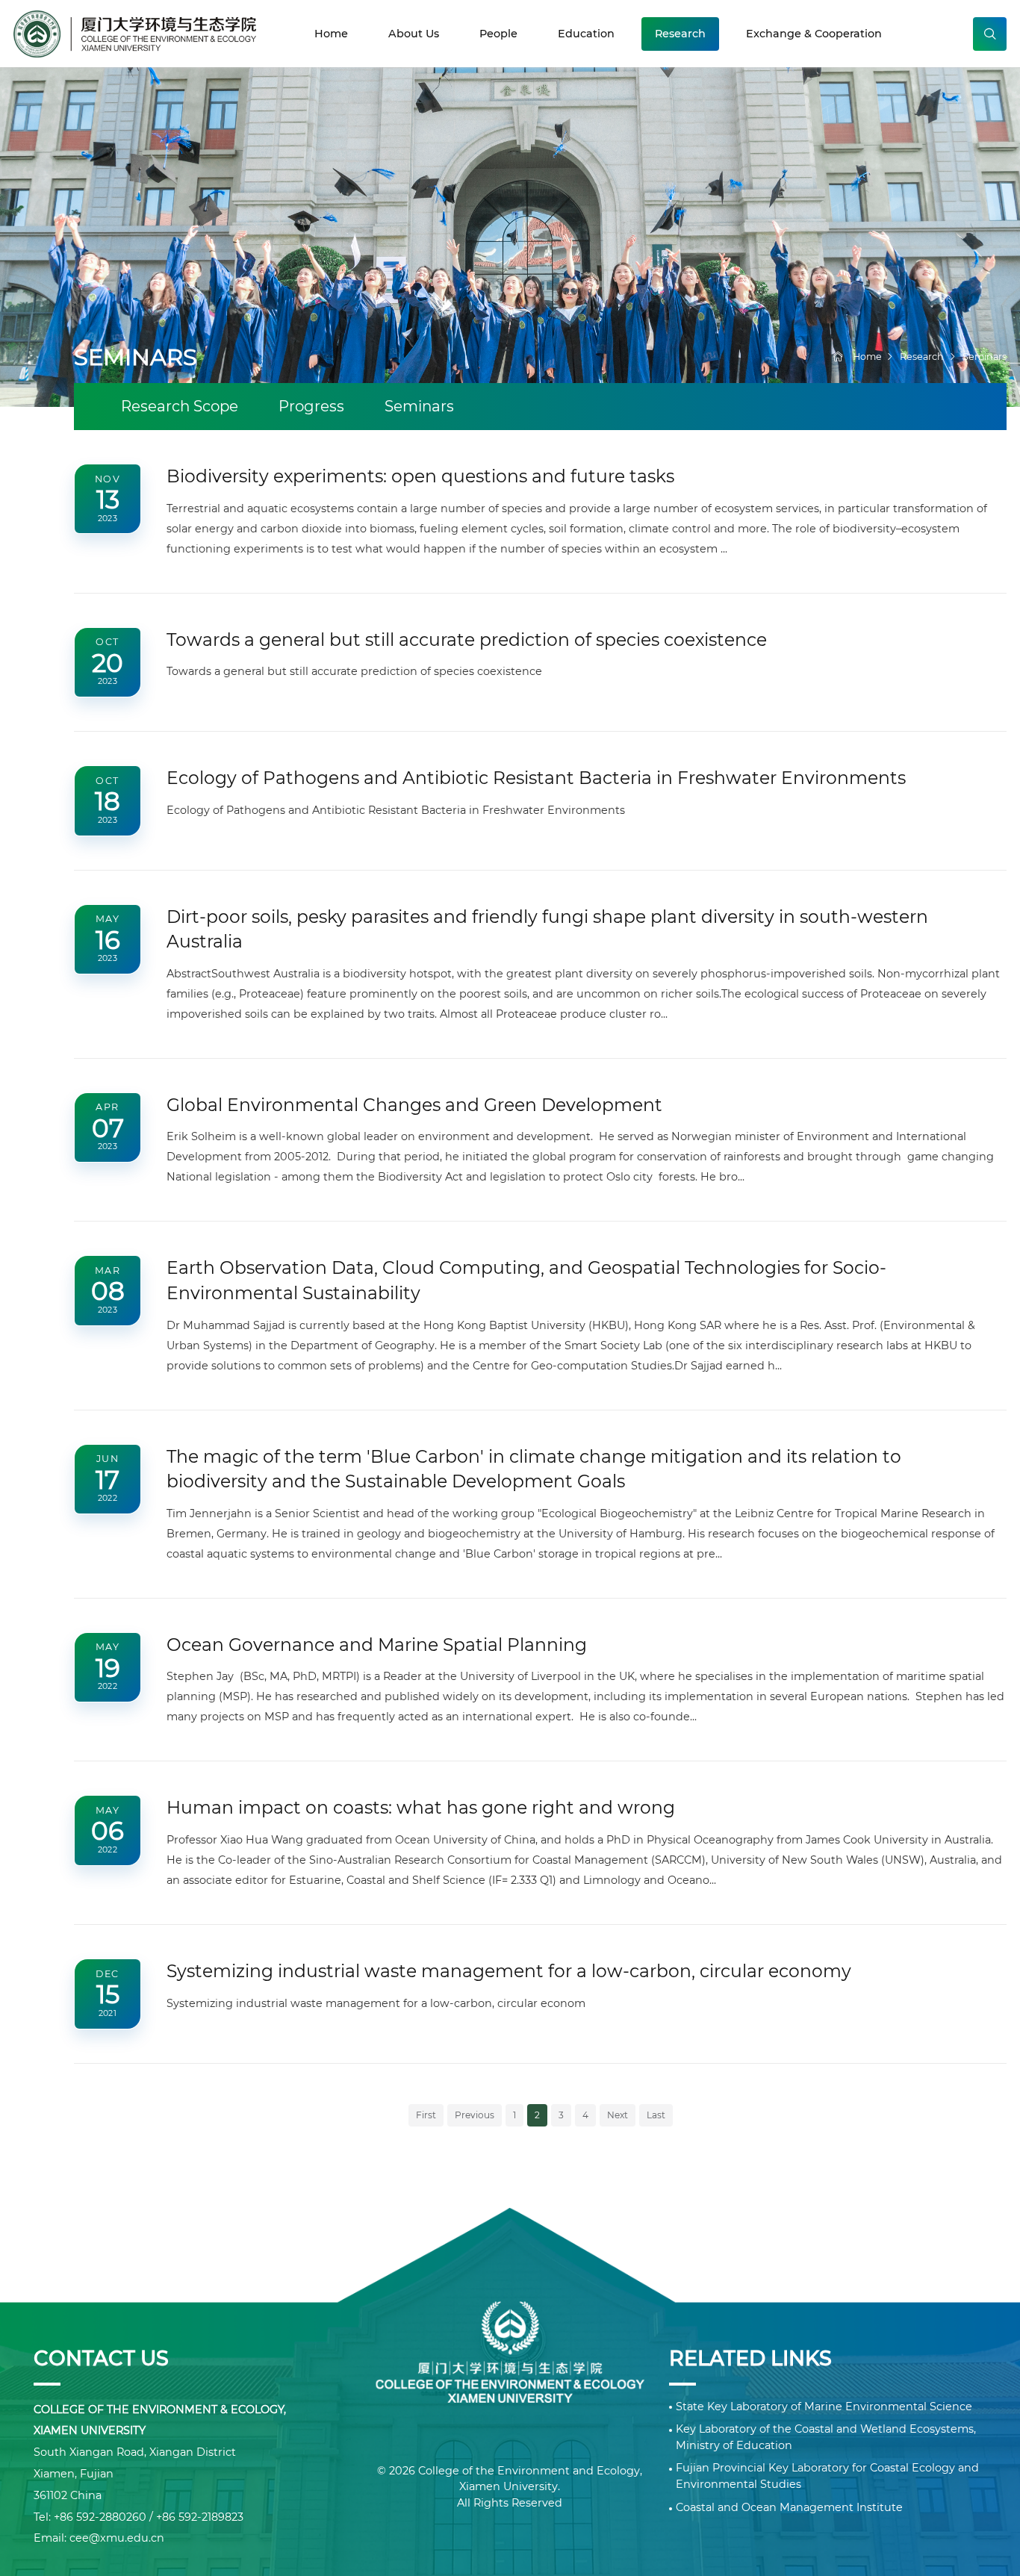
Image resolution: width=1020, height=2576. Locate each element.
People (498, 34)
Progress (311, 406)
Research (680, 34)
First (426, 2115)
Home (331, 34)
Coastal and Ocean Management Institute (789, 2507)
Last (656, 2115)
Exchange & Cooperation (814, 34)
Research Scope (180, 406)
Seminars (985, 357)
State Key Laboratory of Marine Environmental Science (824, 2407)
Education (586, 34)
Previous (475, 2115)
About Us (414, 34)
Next (618, 2115)
